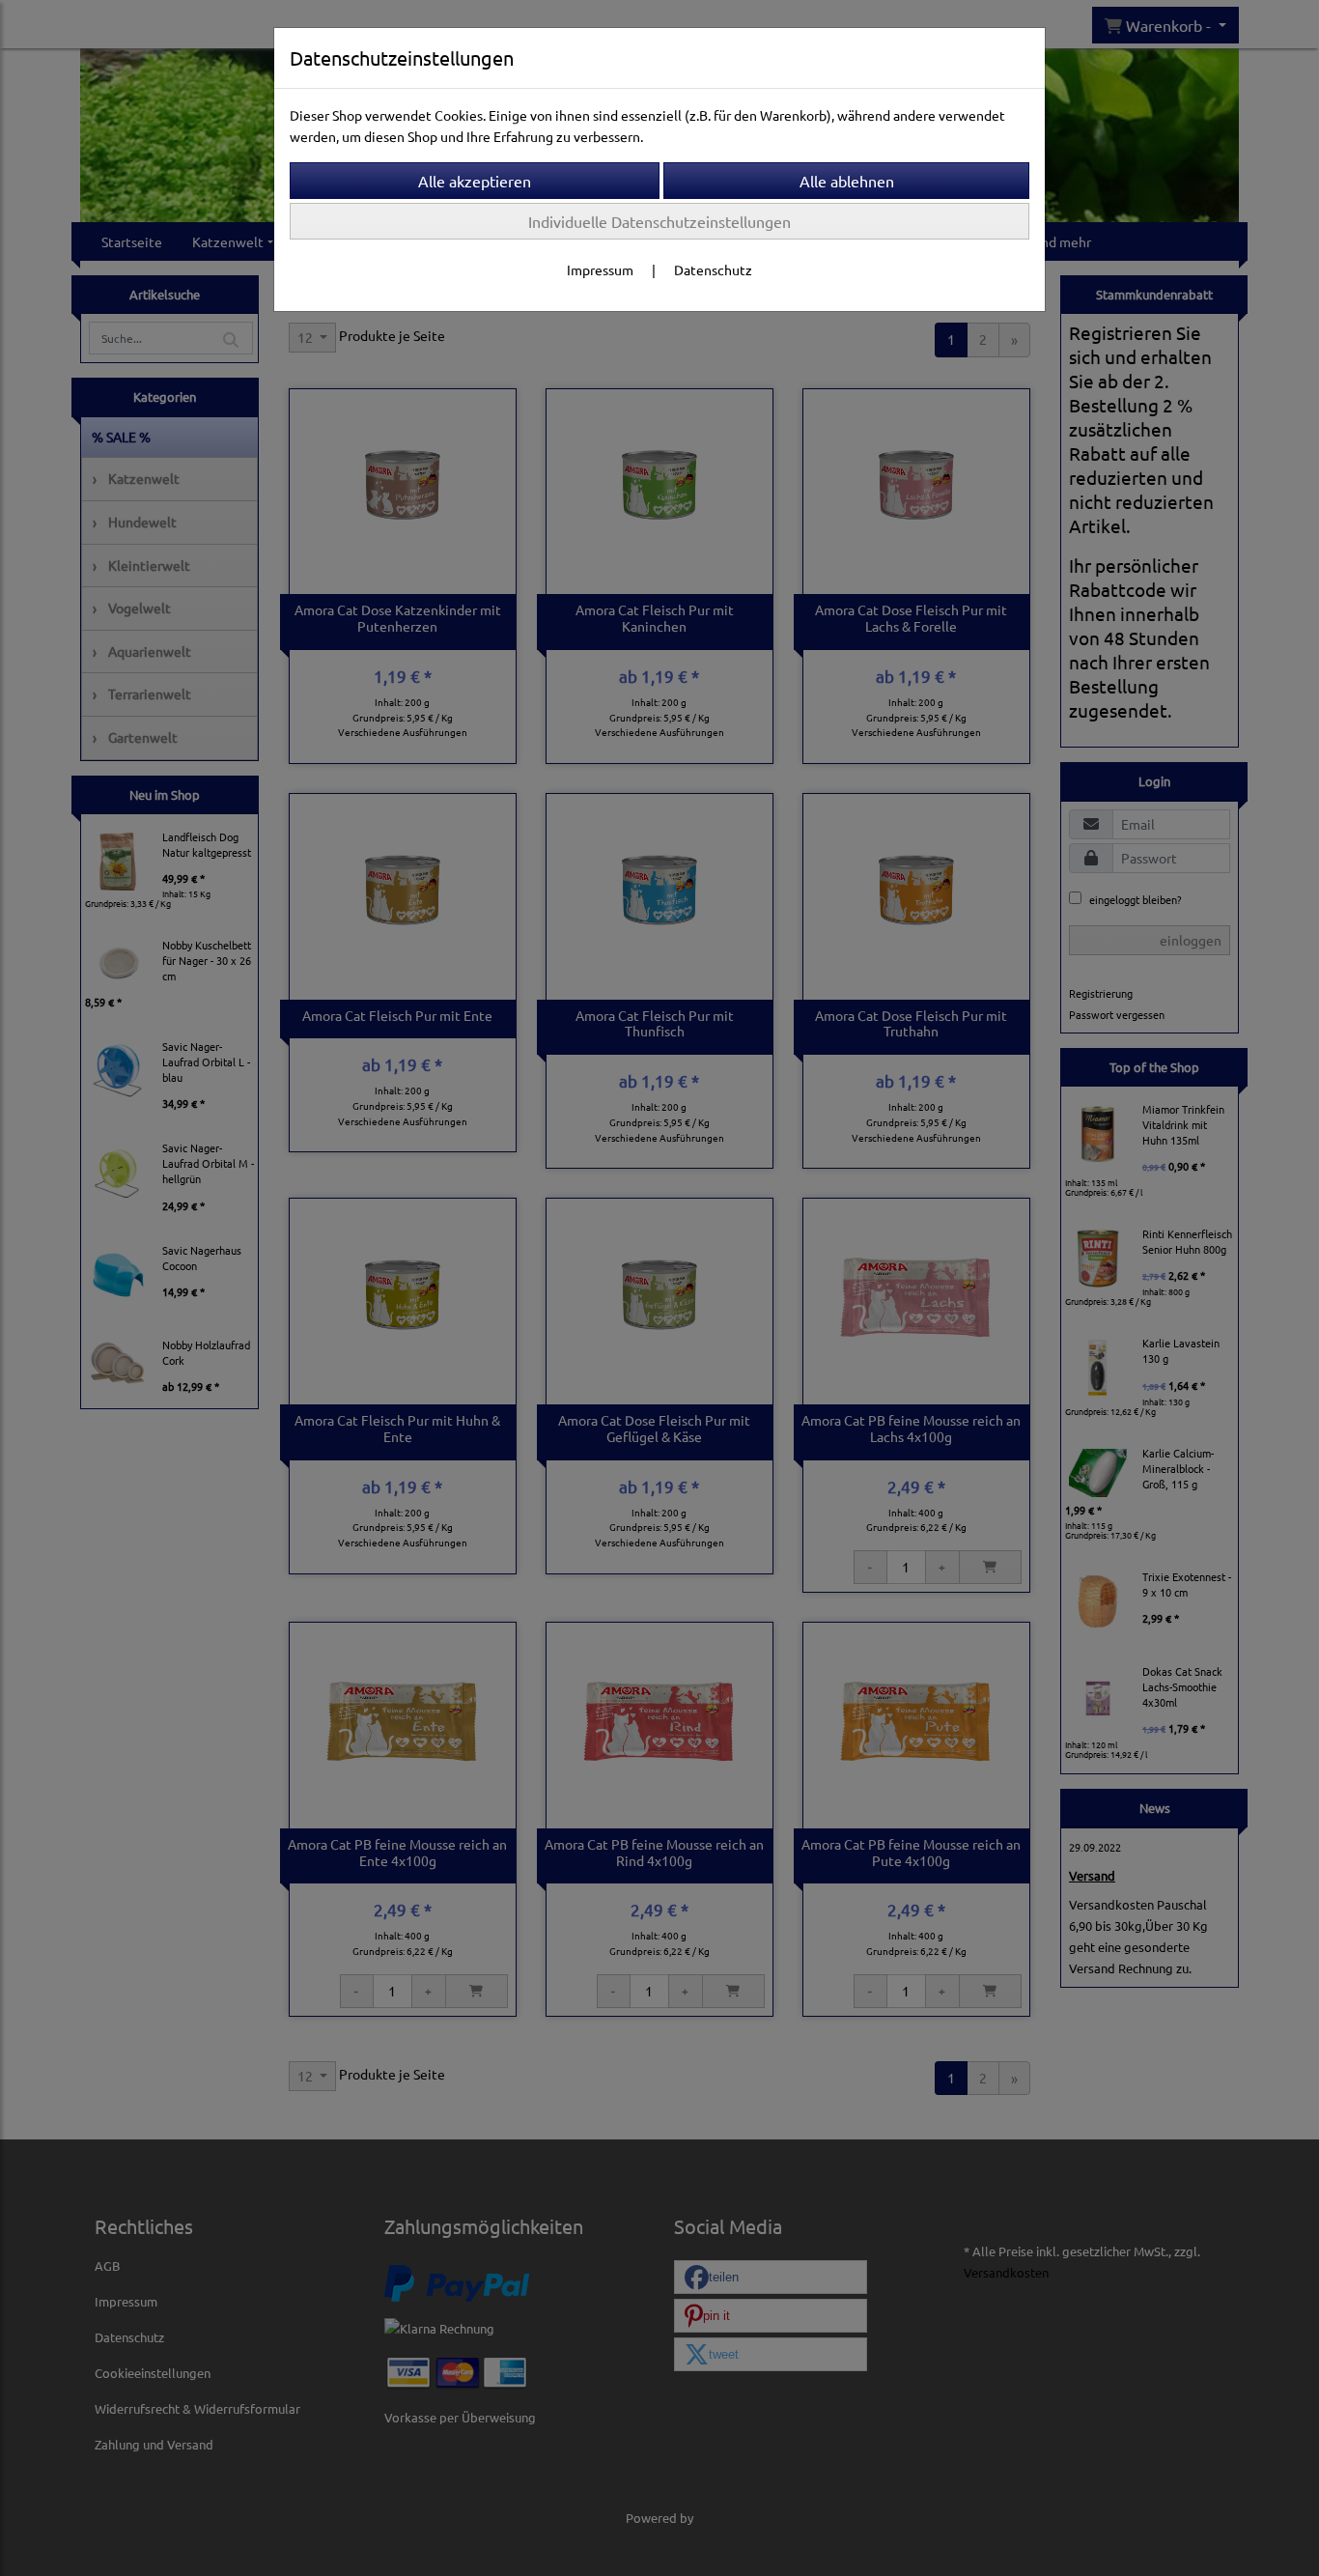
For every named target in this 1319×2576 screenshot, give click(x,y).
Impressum (600, 269)
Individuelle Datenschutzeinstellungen (659, 221)
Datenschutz (713, 269)
